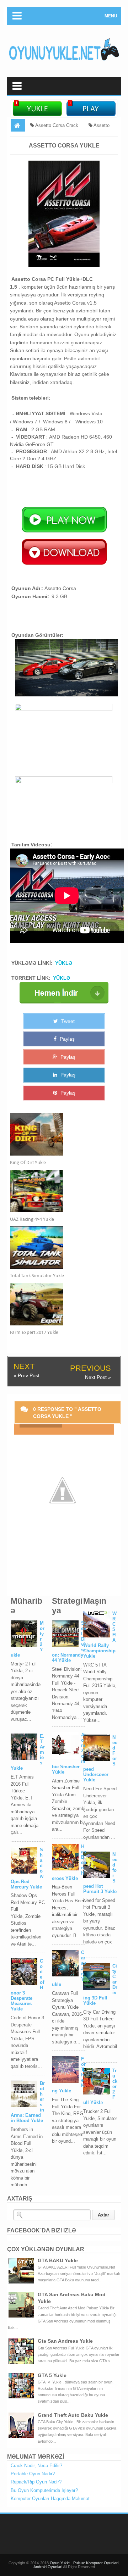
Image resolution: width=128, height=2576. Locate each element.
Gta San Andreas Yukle (65, 2341)
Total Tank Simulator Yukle (37, 1276)
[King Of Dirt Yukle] (59, 1134)
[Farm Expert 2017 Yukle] (59, 1304)
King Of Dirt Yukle (28, 1162)
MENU (111, 16)
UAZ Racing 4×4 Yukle (32, 1219)
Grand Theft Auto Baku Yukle (73, 2415)
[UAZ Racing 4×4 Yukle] (59, 1191)
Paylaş (66, 1039)
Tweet (67, 1021)
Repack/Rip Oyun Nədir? (36, 2482)
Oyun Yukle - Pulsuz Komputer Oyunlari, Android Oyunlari (77, 2565)
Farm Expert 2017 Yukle (34, 1332)
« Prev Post (26, 1375)
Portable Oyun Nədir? (33, 2474)
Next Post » (98, 1377)
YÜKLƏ (64, 963)
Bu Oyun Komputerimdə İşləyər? (44, 2490)
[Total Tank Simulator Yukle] (59, 1247)
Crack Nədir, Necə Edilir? (36, 2466)
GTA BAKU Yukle (58, 2260)
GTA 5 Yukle (52, 2375)
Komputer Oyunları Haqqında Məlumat (50, 2499)
